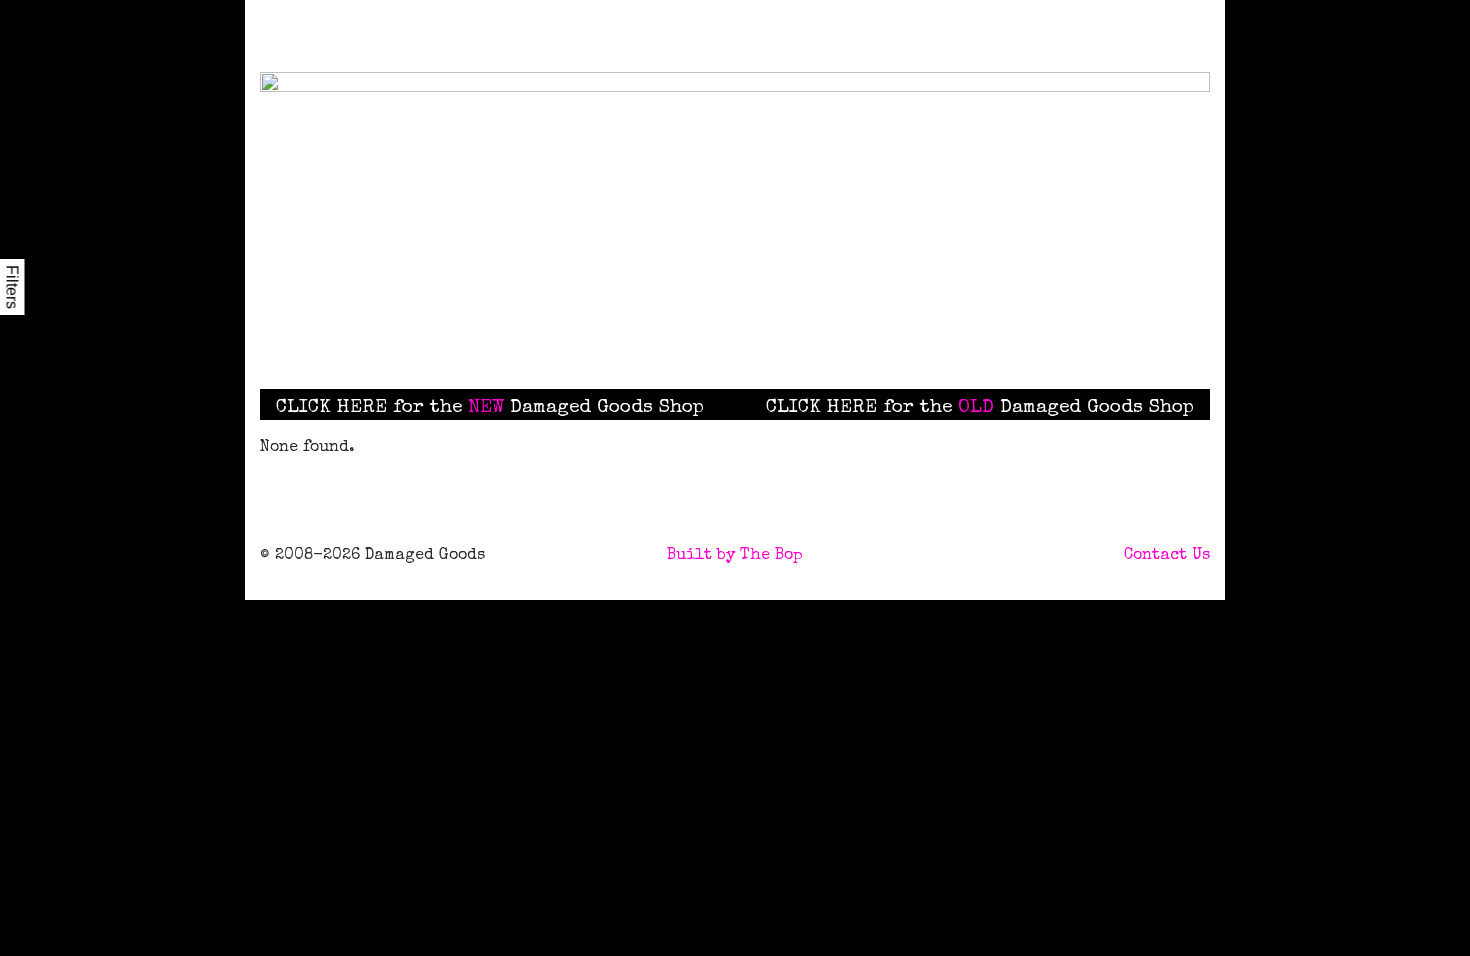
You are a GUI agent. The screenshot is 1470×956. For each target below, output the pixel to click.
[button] (838, 335)
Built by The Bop (735, 556)
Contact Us (1167, 556)
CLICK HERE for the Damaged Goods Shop (490, 408)
